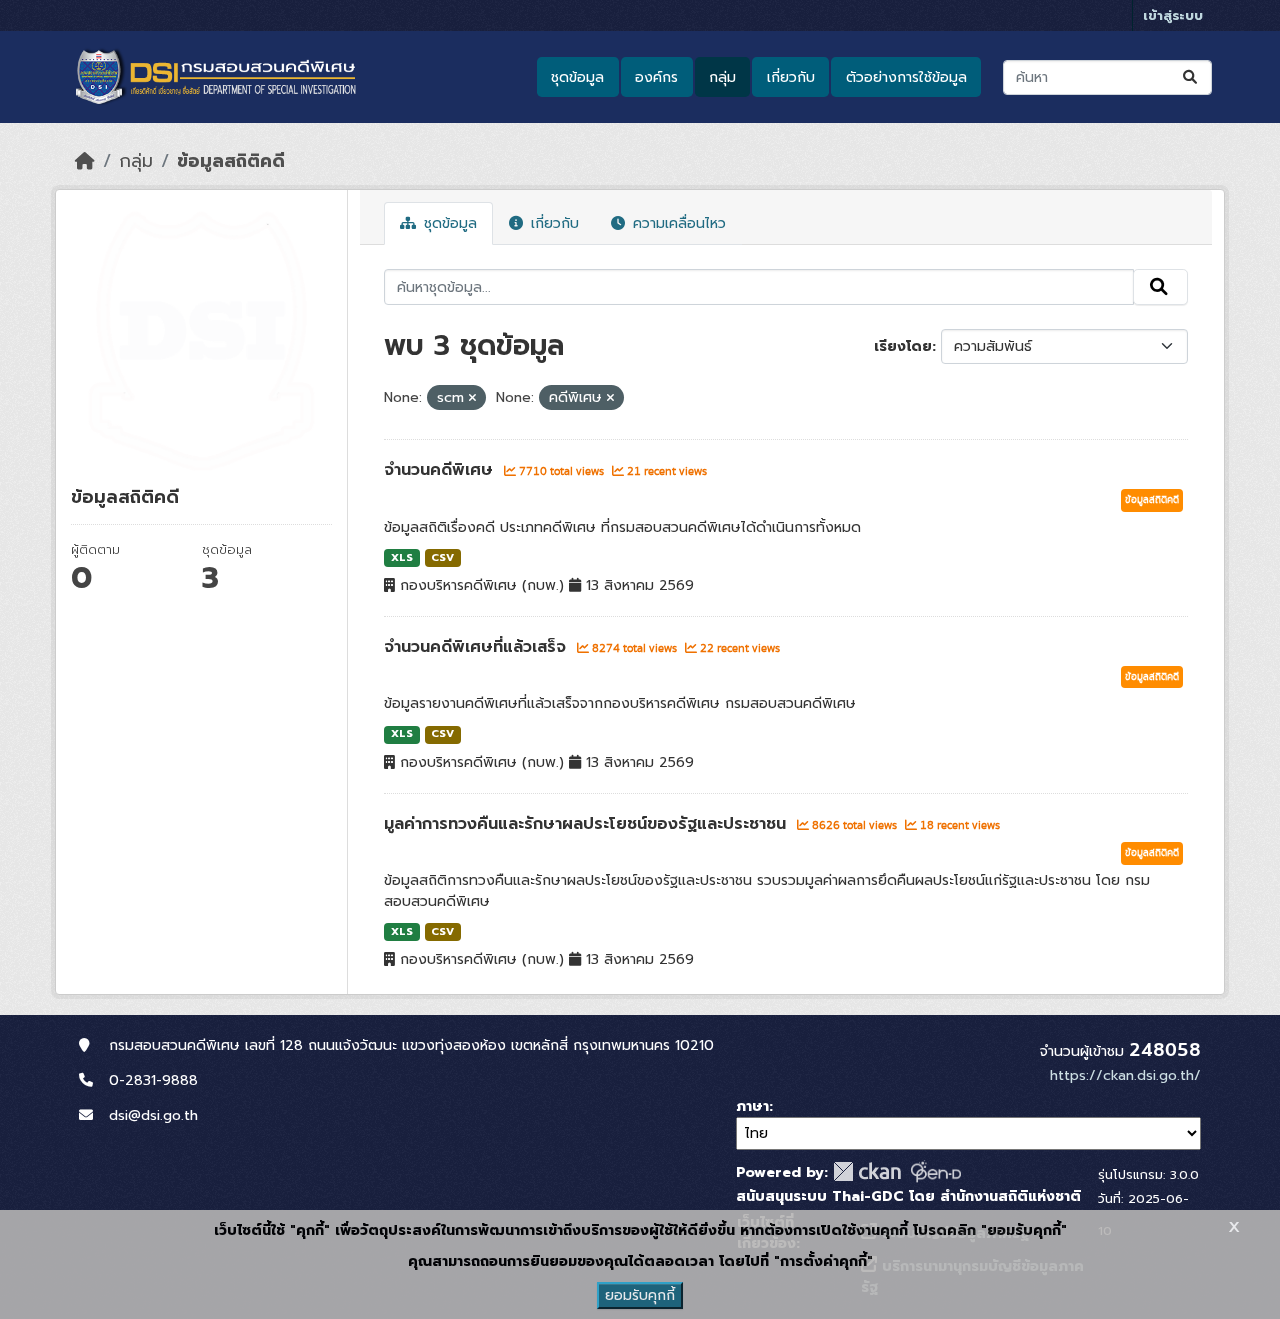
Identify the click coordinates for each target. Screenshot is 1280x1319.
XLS (402, 557)
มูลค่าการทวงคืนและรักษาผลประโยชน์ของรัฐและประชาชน (588, 824)
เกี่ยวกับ (791, 77)
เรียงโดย (903, 346)
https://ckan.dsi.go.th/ (1125, 1075)
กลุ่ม (722, 77)
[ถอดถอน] (472, 398)
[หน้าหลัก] (85, 161)
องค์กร (656, 77)
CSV (442, 557)
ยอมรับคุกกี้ (640, 1295)
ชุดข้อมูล (577, 77)
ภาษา (752, 1106)
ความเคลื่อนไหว (677, 223)
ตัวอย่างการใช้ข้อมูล (906, 77)
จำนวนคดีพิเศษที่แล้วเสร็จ (478, 647)
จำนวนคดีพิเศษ (441, 470)
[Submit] (1191, 77)
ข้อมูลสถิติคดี (231, 161)
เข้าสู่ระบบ (1173, 15)
